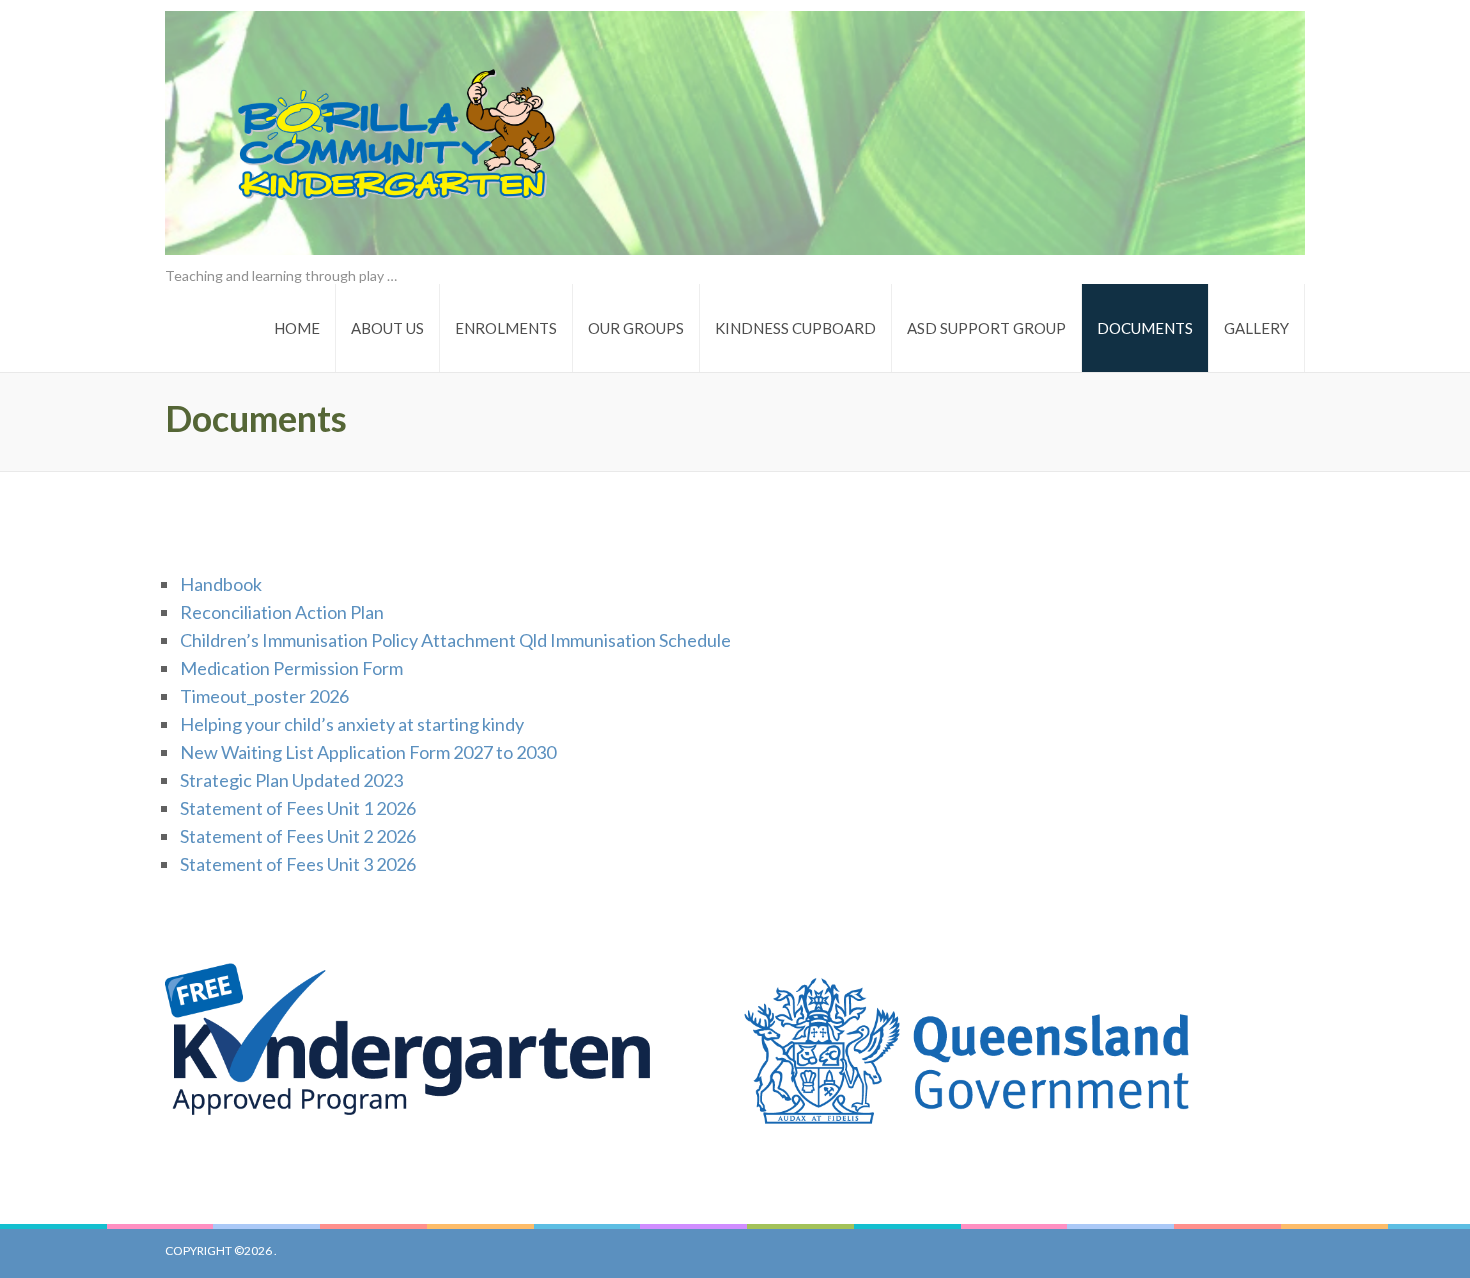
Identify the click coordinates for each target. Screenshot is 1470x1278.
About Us (387, 328)
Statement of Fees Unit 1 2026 (298, 808)
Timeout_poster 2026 (264, 696)
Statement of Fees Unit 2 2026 (298, 836)
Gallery (1256, 328)
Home (297, 328)
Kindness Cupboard (795, 328)
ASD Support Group (986, 328)
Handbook (221, 584)
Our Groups (636, 328)
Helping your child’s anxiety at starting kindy (352, 724)
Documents (1145, 328)
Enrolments (506, 328)
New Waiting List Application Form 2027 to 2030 (368, 752)
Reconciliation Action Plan (282, 612)
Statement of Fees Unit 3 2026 (298, 864)
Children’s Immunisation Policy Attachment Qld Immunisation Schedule (455, 640)
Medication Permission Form (291, 668)
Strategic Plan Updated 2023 (291, 780)
